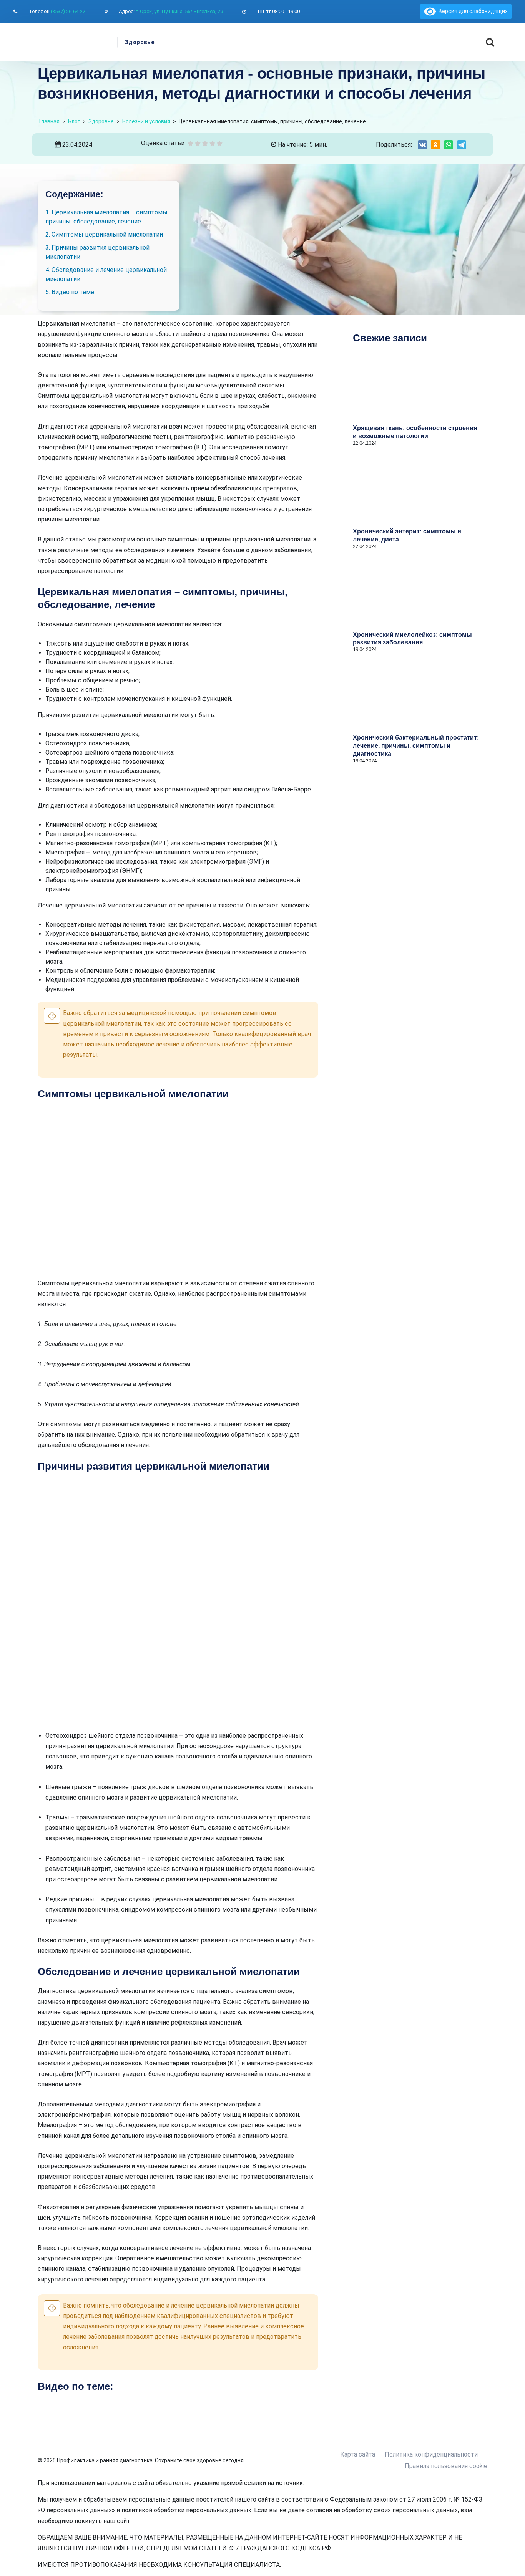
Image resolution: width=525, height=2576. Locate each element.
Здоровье (140, 42)
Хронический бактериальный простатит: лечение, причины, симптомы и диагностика (416, 746)
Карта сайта (358, 2454)
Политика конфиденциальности (431, 2454)
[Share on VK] (422, 145)
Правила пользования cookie (446, 2466)
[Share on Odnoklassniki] (435, 145)
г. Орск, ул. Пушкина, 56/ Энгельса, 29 (179, 11)
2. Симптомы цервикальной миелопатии (104, 234)
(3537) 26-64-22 (68, 11)
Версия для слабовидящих (472, 11)
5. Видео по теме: (70, 292)
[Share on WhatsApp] (449, 145)
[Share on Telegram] (462, 145)
